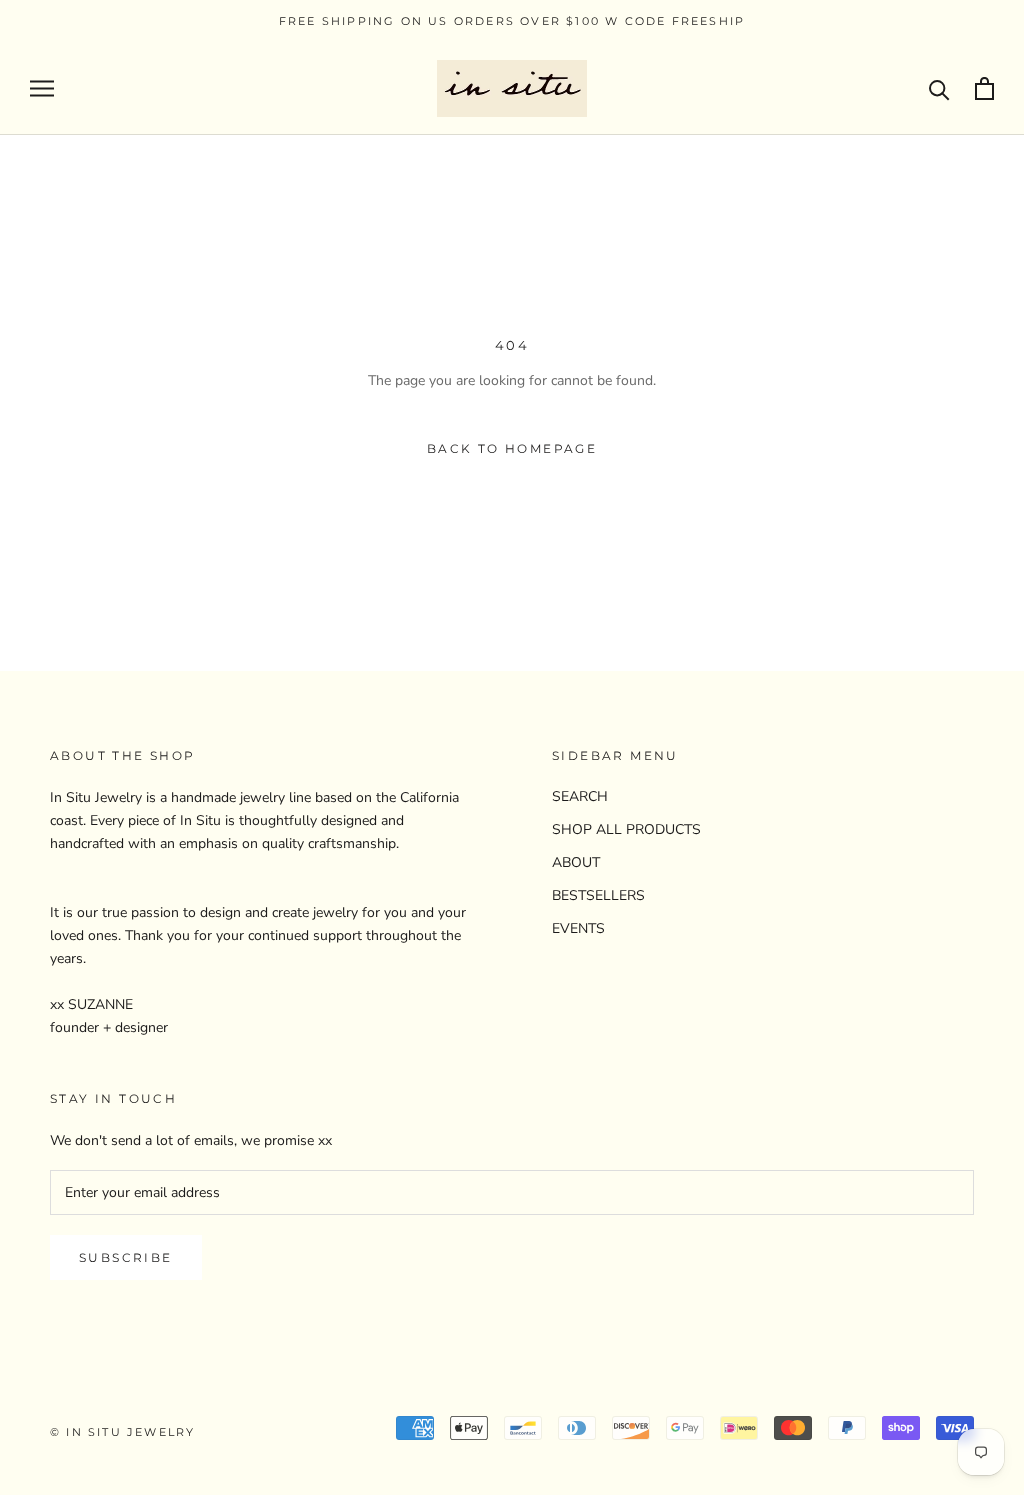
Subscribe (126, 1257)
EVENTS (578, 928)
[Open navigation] (42, 88)
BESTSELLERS (598, 895)
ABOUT (576, 862)
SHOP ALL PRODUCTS (626, 829)
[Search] (939, 88)
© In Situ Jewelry (122, 1432)
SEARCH (580, 796)
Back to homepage (512, 448)
